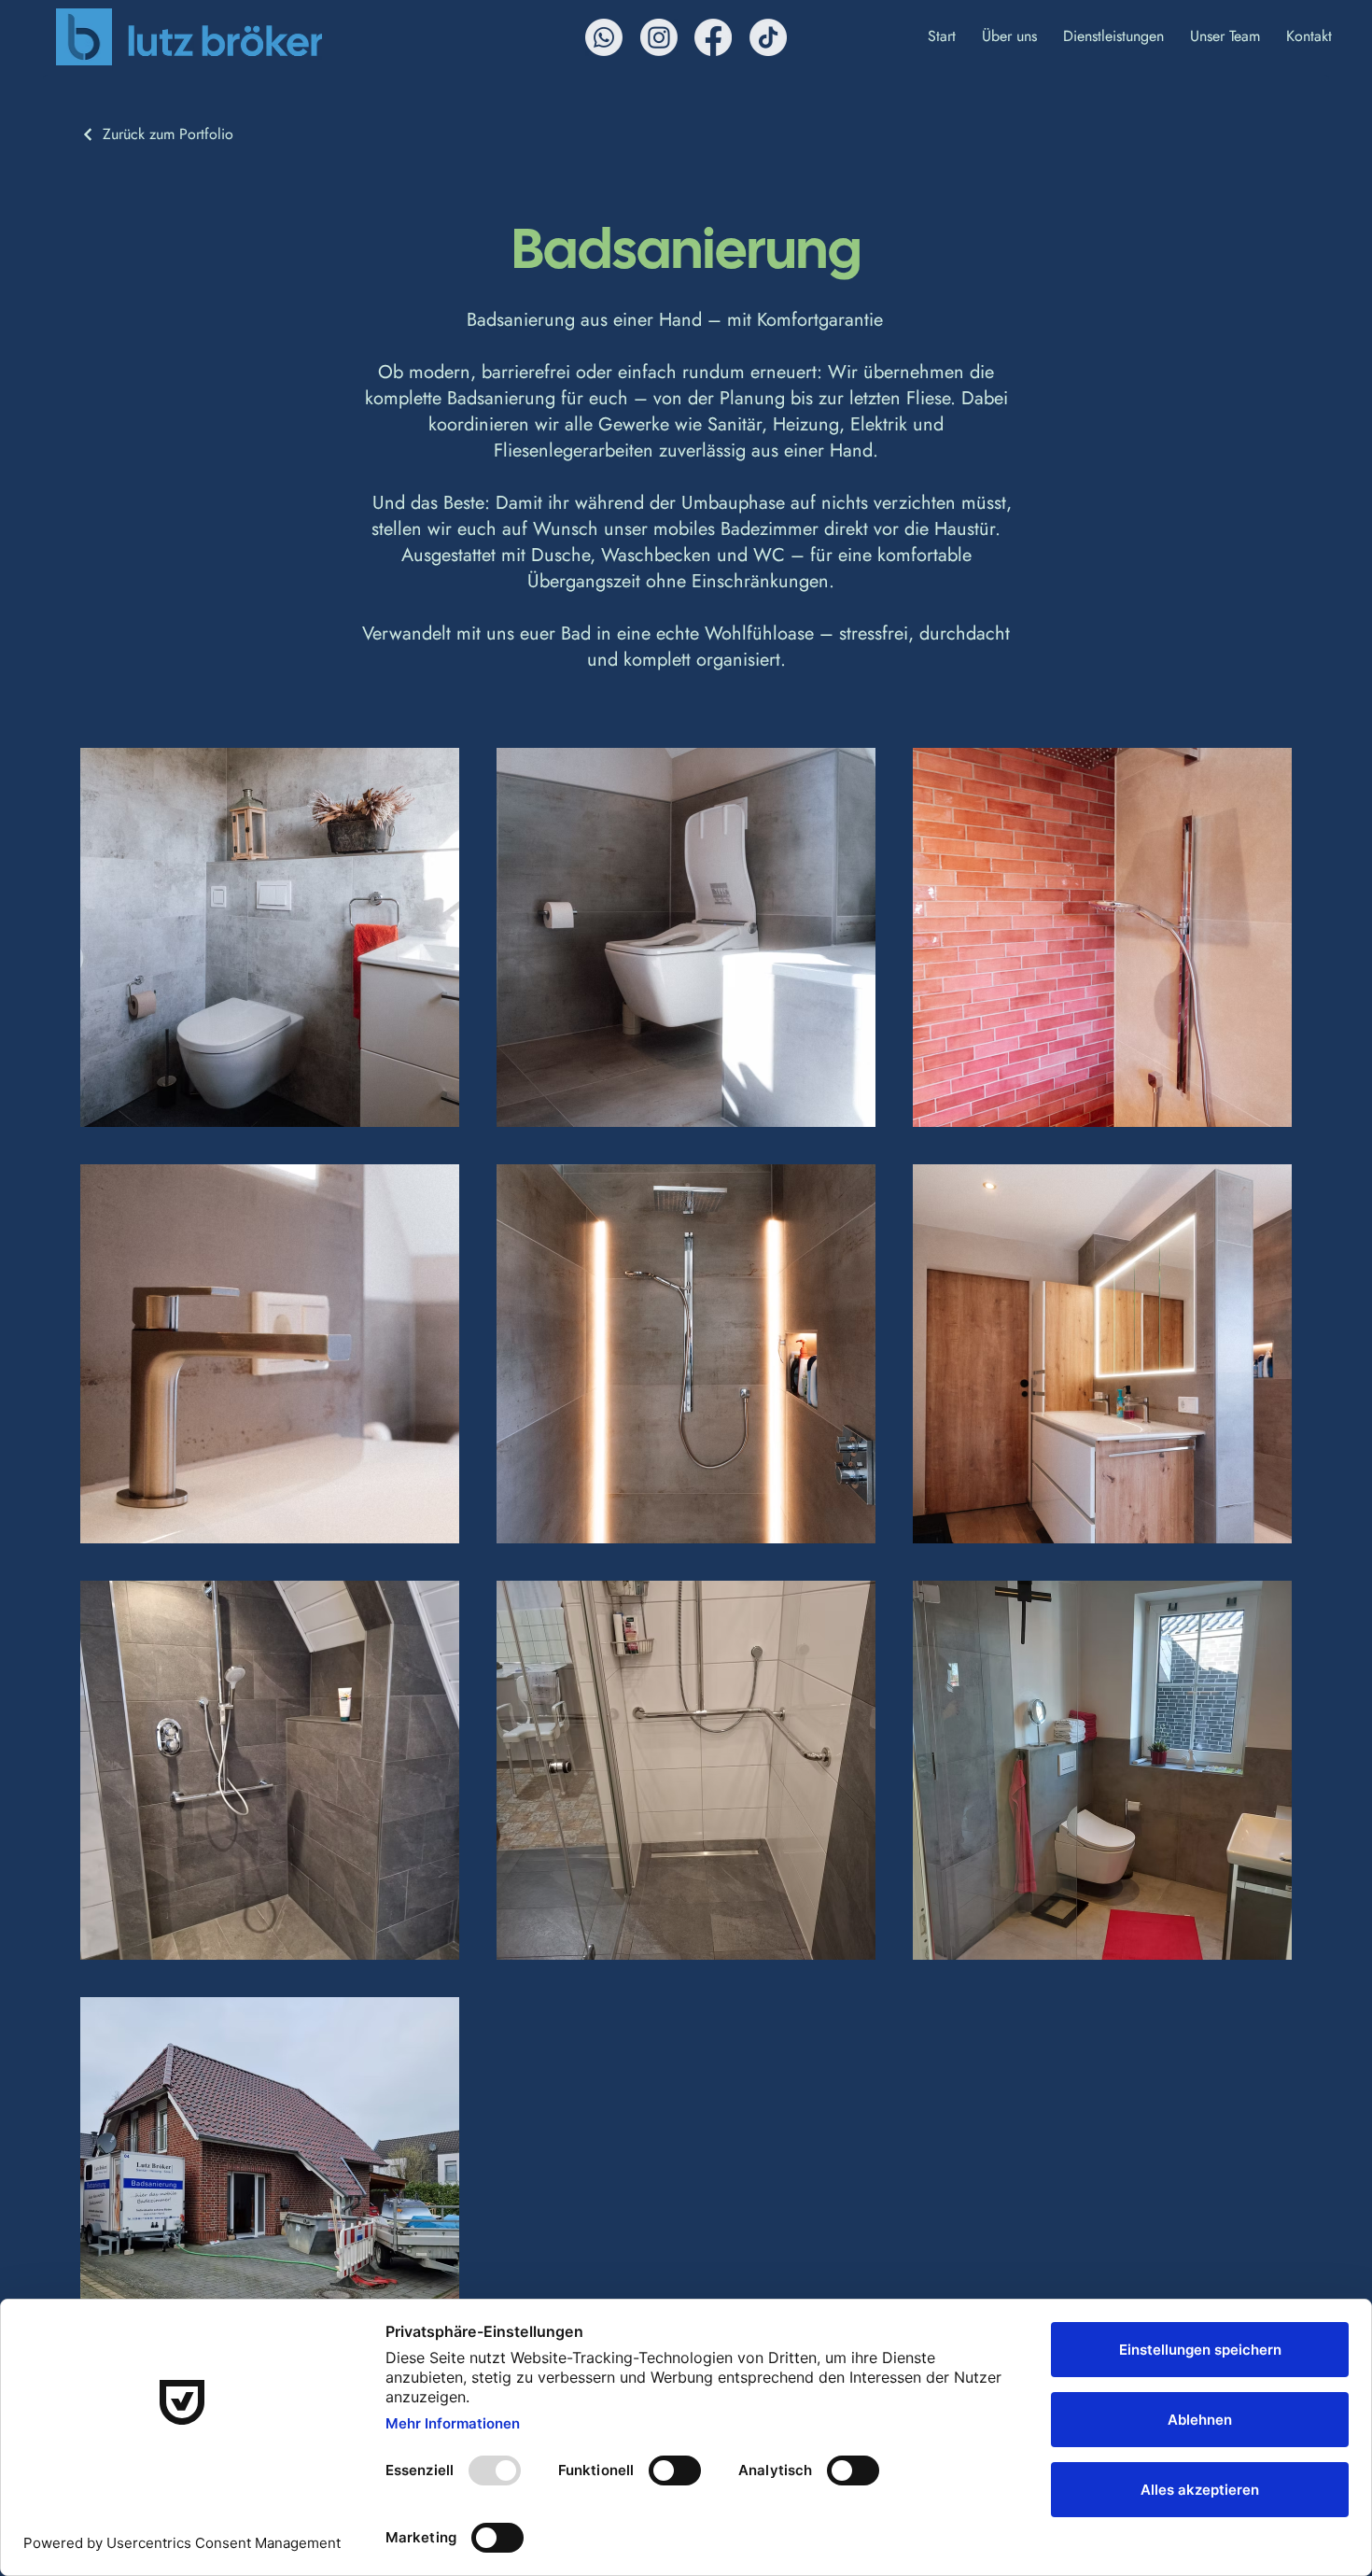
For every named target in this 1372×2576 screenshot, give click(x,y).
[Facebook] (713, 37)
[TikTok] (768, 37)
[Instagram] (659, 37)
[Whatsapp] (604, 37)
